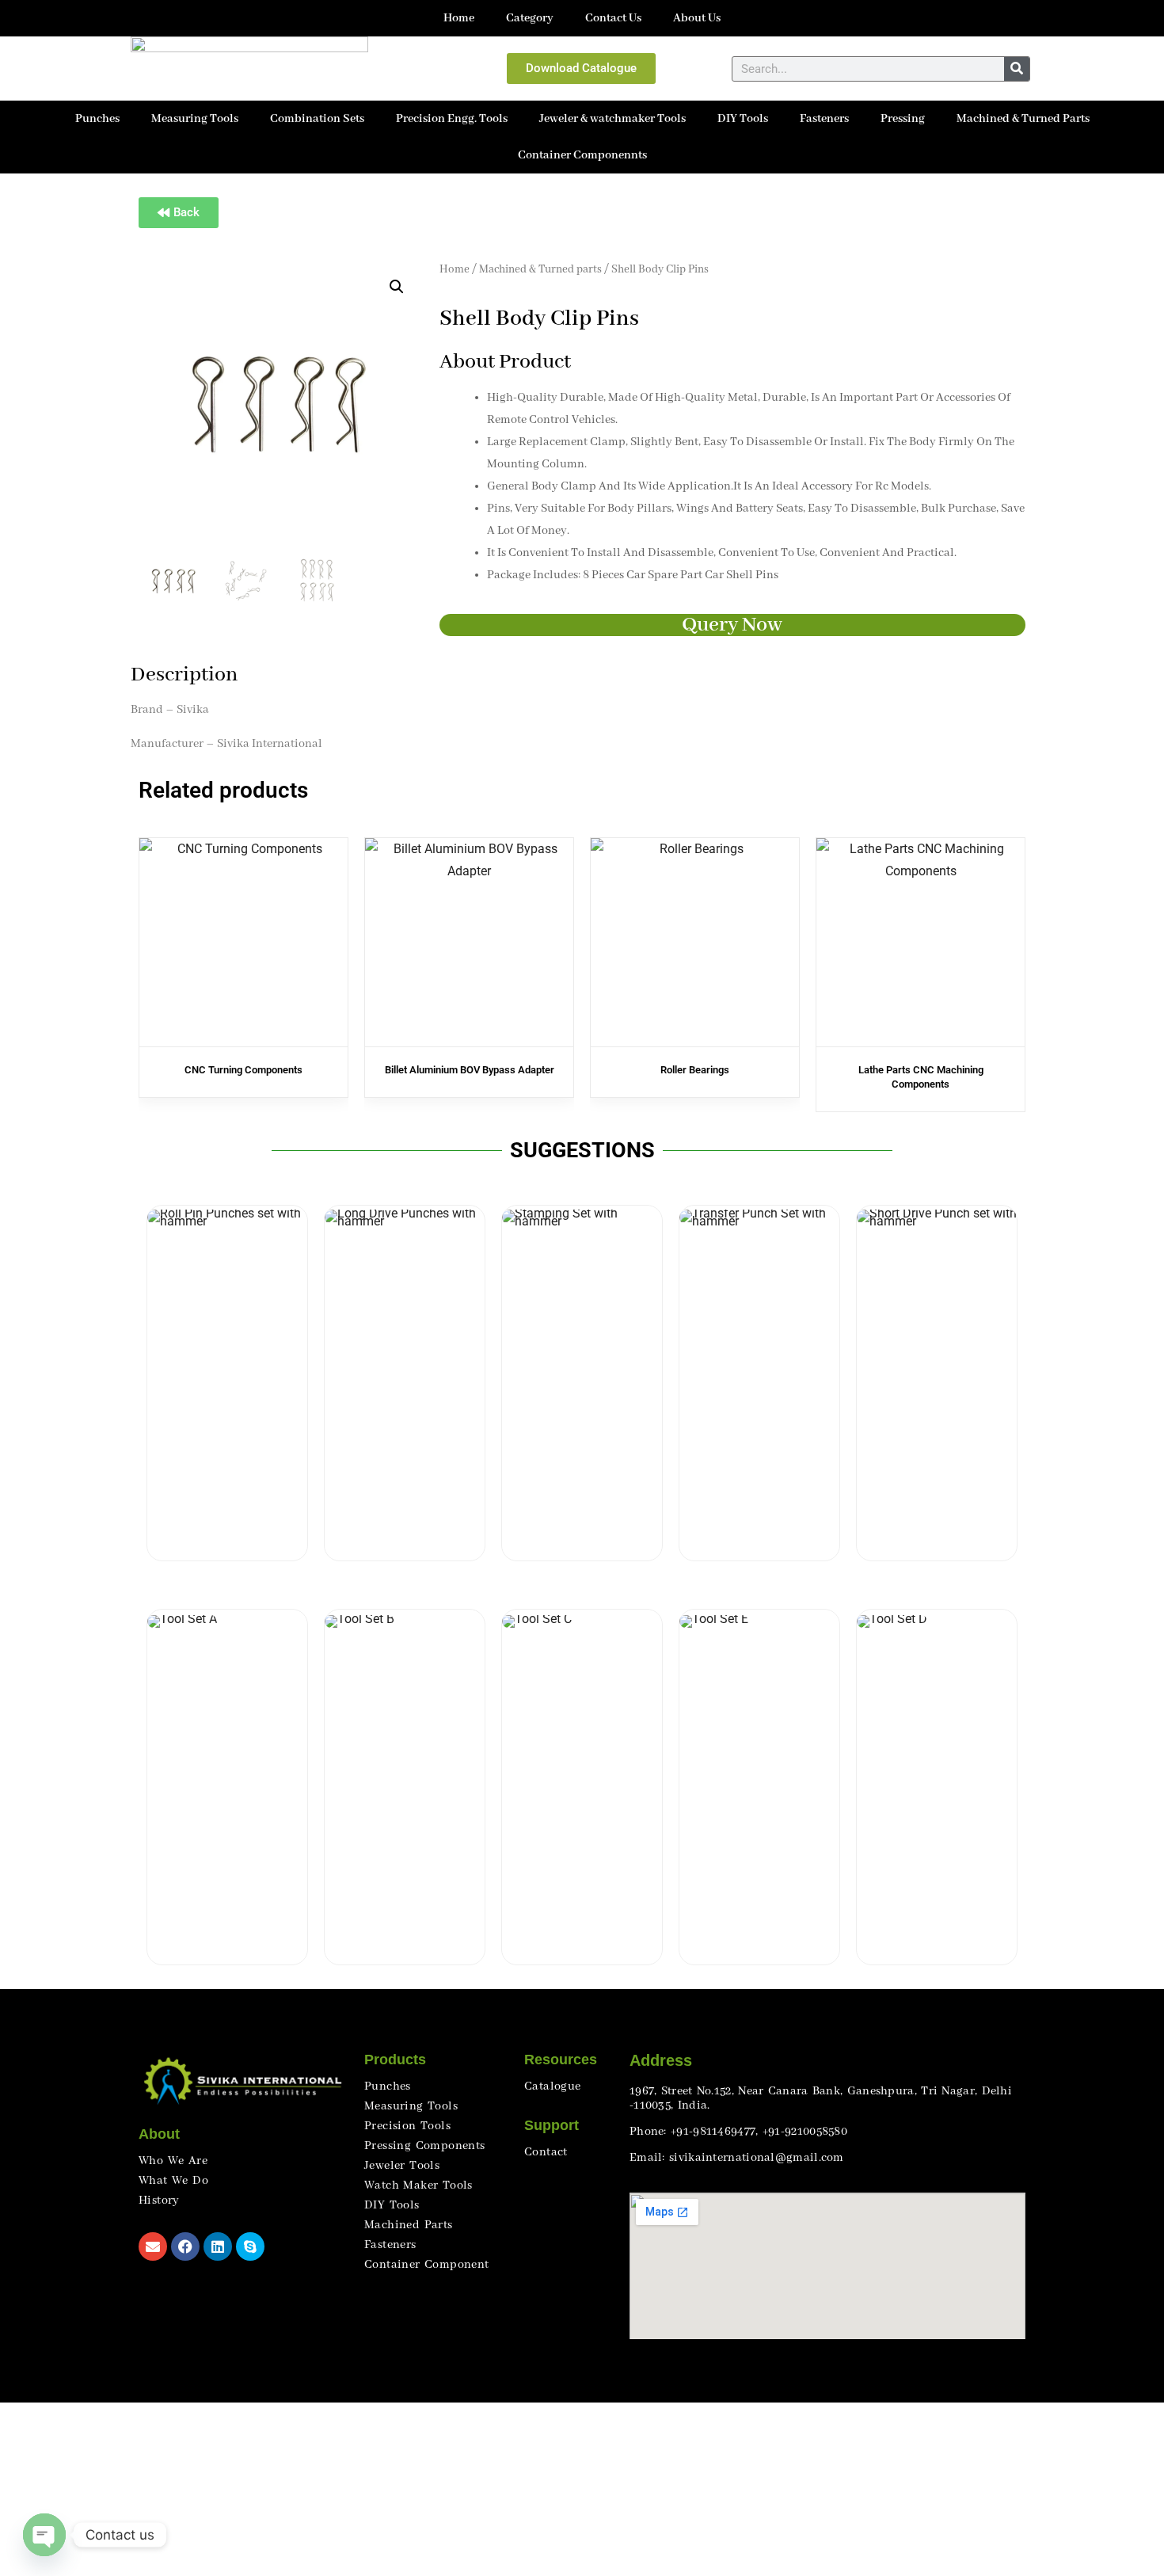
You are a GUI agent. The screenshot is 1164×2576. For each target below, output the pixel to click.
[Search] (1017, 69)
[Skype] (250, 2246)
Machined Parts (409, 2225)
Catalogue (553, 2086)
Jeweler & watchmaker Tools (612, 119)
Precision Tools (407, 2126)
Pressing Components (425, 2146)
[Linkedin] (218, 2246)
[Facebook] (185, 2246)
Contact (546, 2152)
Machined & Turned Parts (1023, 119)
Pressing (903, 119)
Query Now (732, 625)
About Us (697, 18)
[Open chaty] (44, 2535)
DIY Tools (743, 119)
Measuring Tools (195, 119)
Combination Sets (317, 119)
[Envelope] (153, 2246)
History (159, 2201)
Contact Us (613, 18)
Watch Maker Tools (418, 2185)
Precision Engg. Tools (452, 119)
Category (530, 18)
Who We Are (173, 2161)
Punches (97, 119)
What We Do (173, 2181)
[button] (397, 287)
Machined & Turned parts (540, 270)
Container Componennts (582, 155)
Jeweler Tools (402, 2166)
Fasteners (824, 119)
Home (459, 18)
